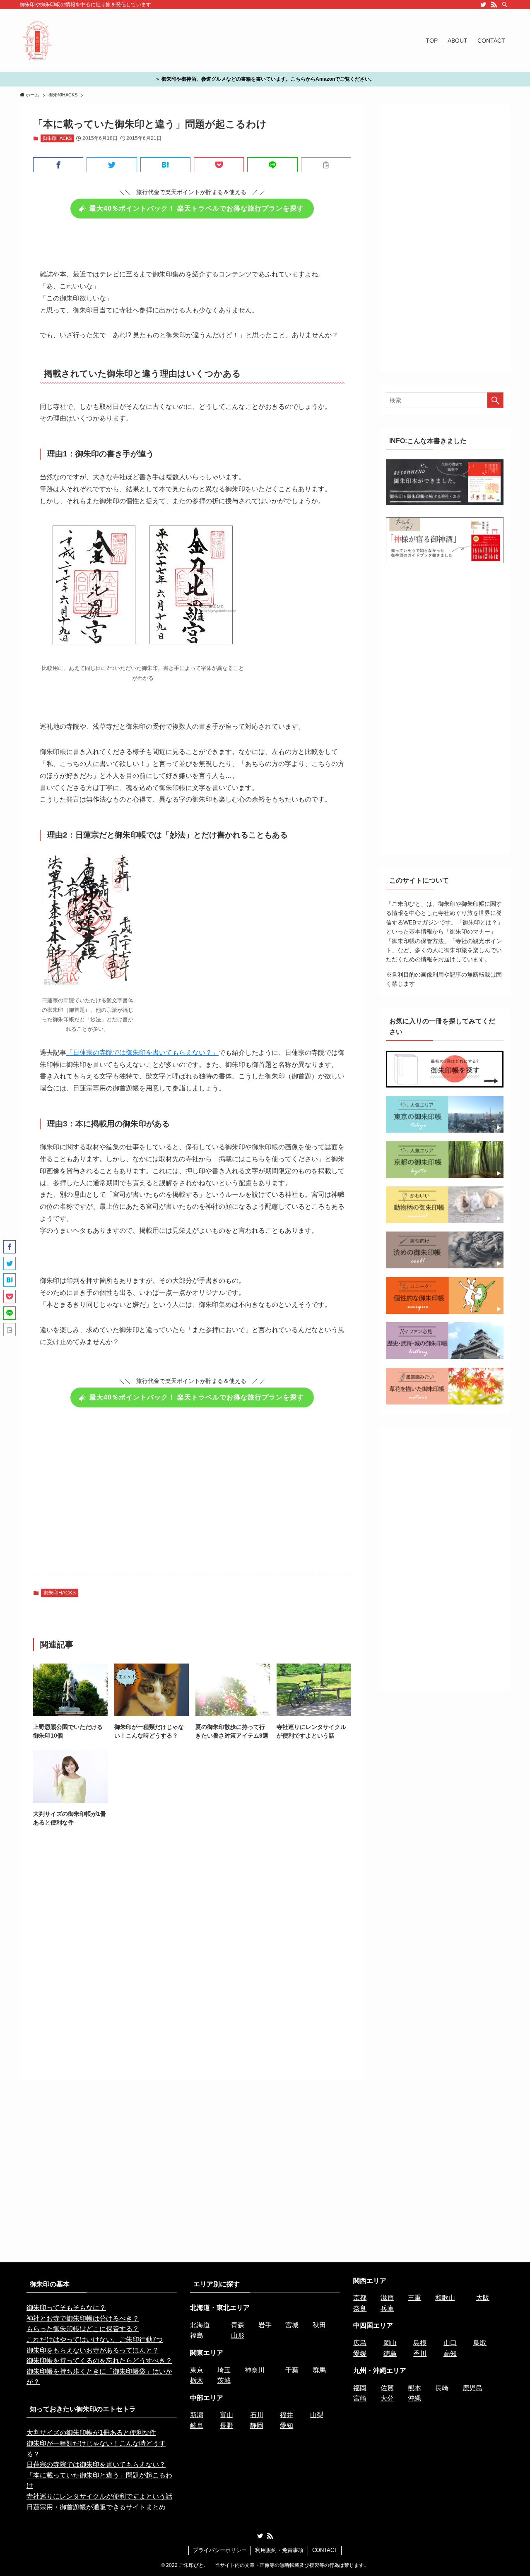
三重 (414, 2298)
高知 (450, 2354)
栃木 (197, 2380)
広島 (360, 2343)
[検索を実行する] (495, 400)
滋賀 (387, 2298)
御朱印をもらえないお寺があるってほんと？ (93, 2350)
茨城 (224, 2380)
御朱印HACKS (57, 138)
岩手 (265, 2325)
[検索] (505, 5)
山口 (450, 2343)
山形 (238, 2335)
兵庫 (387, 2308)
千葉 (292, 2370)
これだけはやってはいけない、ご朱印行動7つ (95, 2340)
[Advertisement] (192, 1496)
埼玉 (224, 2370)
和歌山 (445, 2298)
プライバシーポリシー (220, 2550)
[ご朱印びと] (37, 41)
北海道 (200, 2325)
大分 (387, 2398)
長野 (226, 2426)
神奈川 (255, 2370)
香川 (420, 2354)
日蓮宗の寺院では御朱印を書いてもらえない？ (96, 2464)
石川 (257, 2415)
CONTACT (325, 2550)
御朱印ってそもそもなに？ (66, 2308)
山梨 (317, 2415)
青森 (238, 2325)
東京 (197, 2370)
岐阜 (197, 2426)
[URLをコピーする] (326, 165)
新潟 (197, 2415)
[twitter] (483, 5)
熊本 (414, 2388)
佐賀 (387, 2388)
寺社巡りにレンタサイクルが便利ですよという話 (99, 2496)
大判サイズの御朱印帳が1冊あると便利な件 (91, 2433)
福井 (287, 2415)
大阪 (483, 2298)
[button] (58, 165)
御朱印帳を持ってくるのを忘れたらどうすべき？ (99, 2361)
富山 (226, 2415)
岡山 (390, 2343)
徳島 (390, 2354)
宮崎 (360, 2398)
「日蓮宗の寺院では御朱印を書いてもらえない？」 (142, 1053)
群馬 (319, 2370)
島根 (420, 2343)
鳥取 (480, 2343)
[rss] (494, 5)
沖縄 (414, 2398)
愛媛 (360, 2354)
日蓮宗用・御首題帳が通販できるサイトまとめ (96, 2507)
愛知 (287, 2426)
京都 (360, 2298)
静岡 (257, 2426)
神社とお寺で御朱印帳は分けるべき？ (83, 2318)
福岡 (360, 2388)
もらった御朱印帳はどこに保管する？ (83, 2329)
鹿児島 (472, 2388)
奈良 (360, 2308)
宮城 (292, 2325)
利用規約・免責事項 (279, 2550)
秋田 (319, 2325)
